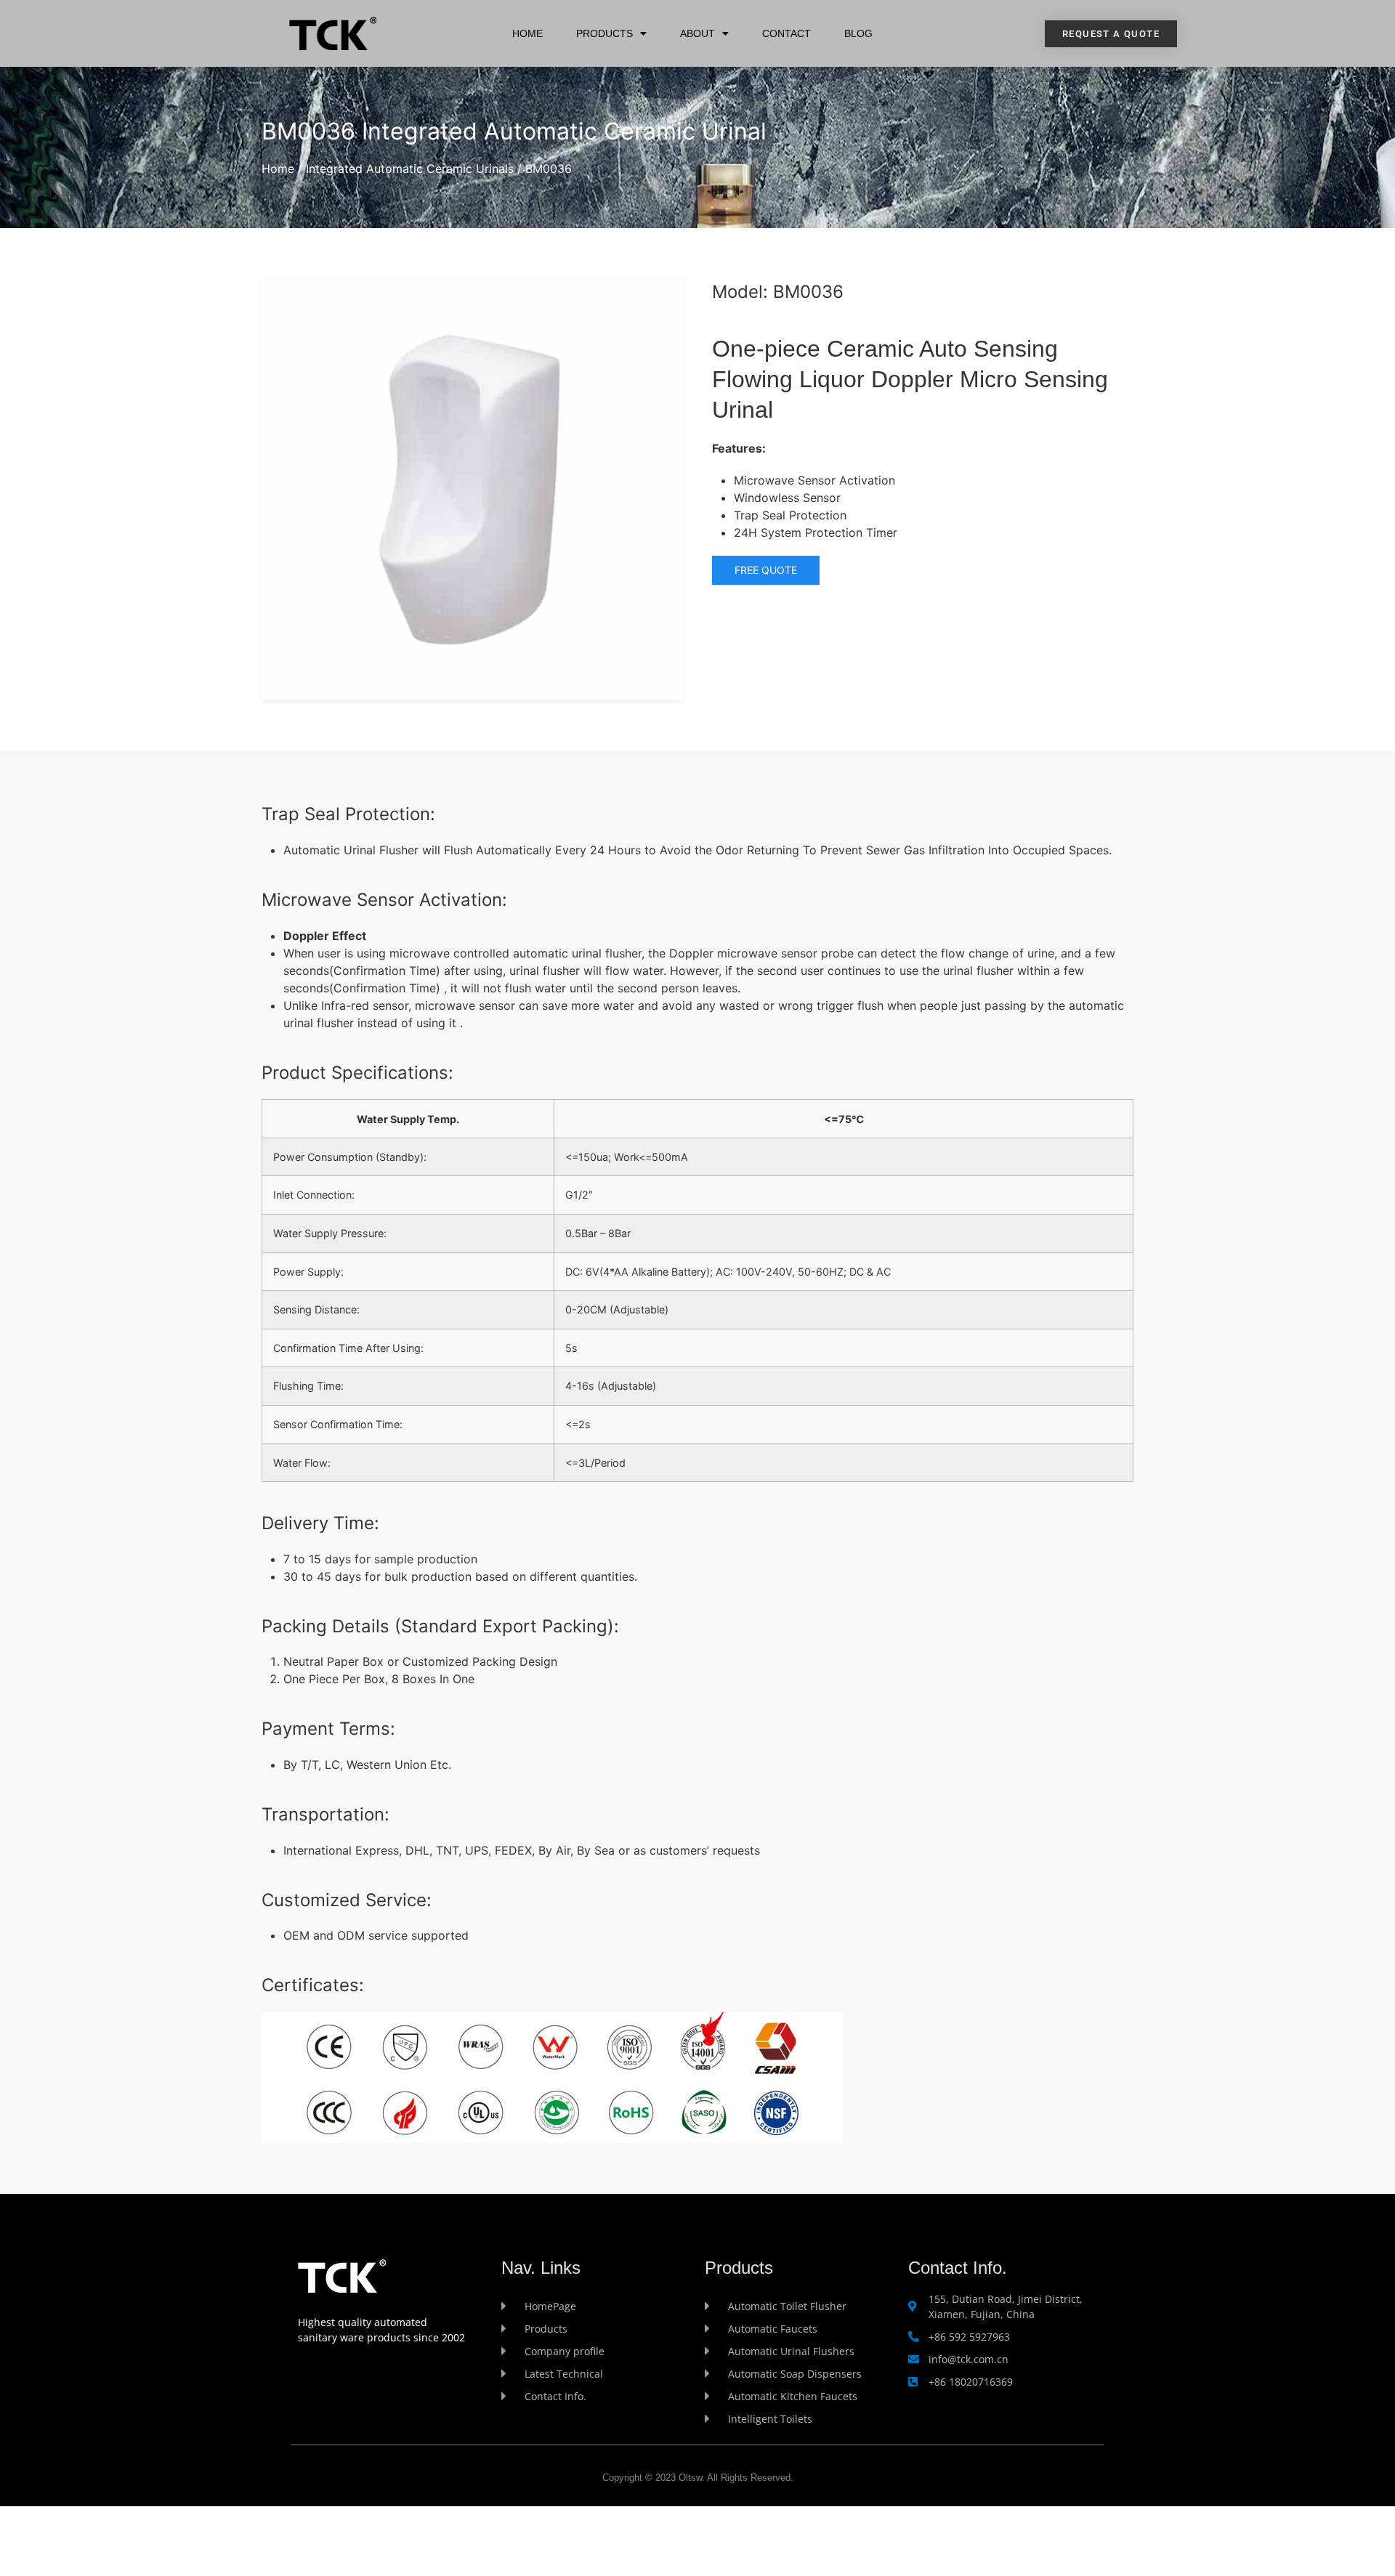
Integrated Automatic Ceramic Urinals (410, 169)
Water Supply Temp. (408, 1119)
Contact (787, 33)
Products (604, 33)
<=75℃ (844, 1119)
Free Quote (766, 570)
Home (527, 33)
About (697, 33)
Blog (858, 33)
